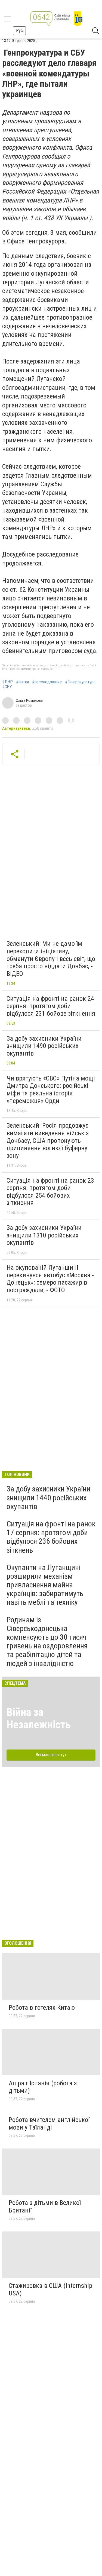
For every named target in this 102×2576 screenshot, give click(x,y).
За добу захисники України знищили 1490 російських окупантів (44, 1046)
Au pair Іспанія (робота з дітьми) (43, 2087)
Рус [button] (19, 30)
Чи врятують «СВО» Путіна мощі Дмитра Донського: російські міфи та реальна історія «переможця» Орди (51, 1090)
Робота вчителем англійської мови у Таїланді (49, 2124)
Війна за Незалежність (39, 1718)
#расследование (47, 682)
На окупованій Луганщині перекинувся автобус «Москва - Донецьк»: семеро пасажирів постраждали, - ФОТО (50, 1279)
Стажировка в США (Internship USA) (50, 2289)
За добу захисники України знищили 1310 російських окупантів (44, 1235)
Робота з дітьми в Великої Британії (45, 2207)
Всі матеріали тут (51, 1755)
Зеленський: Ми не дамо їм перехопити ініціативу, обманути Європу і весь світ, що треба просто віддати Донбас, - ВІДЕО (51, 959)
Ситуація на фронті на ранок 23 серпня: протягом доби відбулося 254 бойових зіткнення (50, 1192)
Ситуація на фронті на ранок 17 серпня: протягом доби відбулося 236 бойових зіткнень (51, 1537)
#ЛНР (7, 682)
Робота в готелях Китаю (42, 2008)
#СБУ (7, 687)
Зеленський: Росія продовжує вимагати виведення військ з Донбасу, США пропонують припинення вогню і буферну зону (48, 1140)
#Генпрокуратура (80, 682)
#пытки (22, 682)
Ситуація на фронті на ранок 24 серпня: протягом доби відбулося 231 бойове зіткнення (51, 1006)
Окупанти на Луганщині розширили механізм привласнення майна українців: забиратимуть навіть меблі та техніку (45, 1585)
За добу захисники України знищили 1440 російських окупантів (48, 1498)
